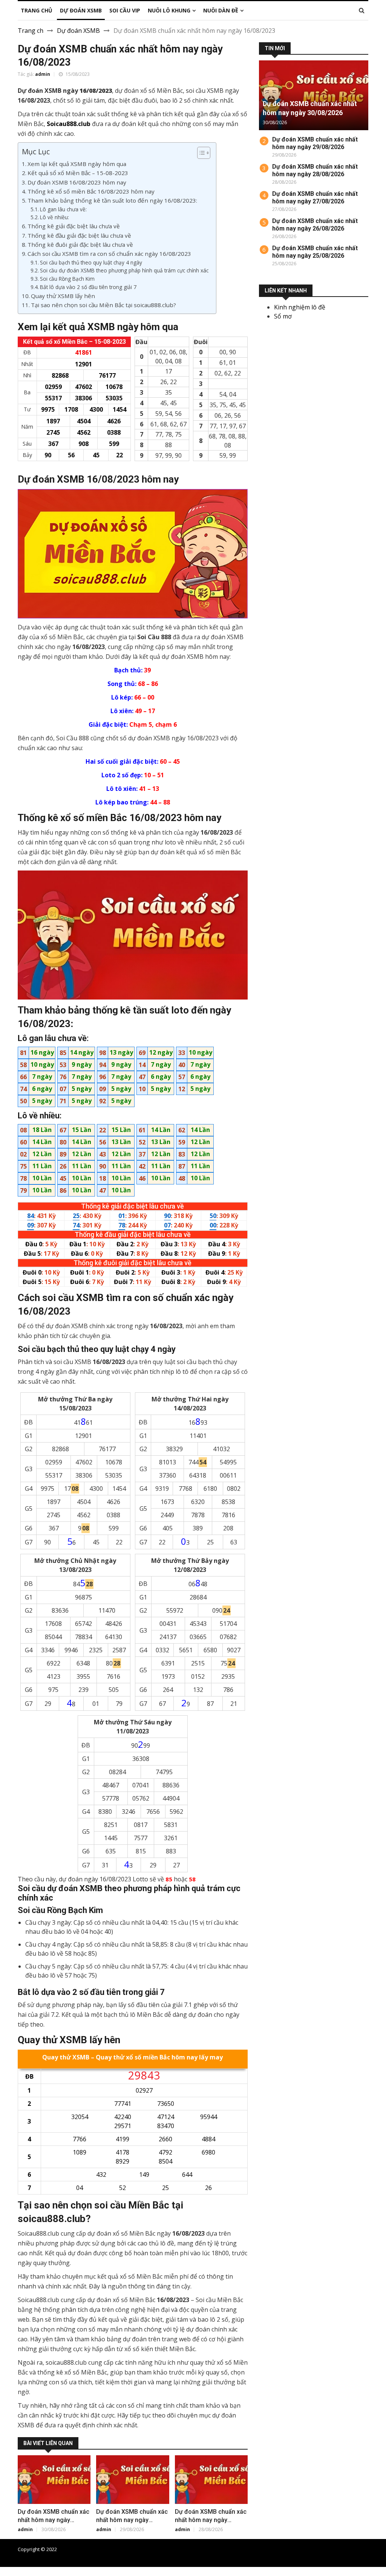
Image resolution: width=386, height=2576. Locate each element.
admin (43, 74)
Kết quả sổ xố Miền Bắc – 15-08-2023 (78, 173)
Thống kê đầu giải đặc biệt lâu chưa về (79, 235)
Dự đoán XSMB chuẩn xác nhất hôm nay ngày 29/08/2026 (132, 2520)
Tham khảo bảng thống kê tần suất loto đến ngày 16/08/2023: (112, 200)
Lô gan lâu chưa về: (63, 209)
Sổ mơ (283, 316)
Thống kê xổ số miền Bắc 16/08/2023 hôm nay (91, 191)
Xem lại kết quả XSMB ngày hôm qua (77, 164)
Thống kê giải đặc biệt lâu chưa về (74, 226)
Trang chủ (230, 2549)
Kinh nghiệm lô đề (300, 307)
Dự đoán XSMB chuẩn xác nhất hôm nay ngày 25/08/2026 (315, 252)
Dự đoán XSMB (78, 31)
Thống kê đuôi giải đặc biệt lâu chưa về (80, 245)
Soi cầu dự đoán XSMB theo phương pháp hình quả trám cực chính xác (124, 270)
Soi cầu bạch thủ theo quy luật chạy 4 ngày (91, 262)
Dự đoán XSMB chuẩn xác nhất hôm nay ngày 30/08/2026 (54, 2520)
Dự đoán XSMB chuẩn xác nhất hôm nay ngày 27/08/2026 (315, 198)
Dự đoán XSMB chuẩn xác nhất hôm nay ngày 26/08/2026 (315, 225)
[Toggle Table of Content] (200, 153)
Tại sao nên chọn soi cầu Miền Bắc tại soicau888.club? (103, 305)
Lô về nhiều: (54, 217)
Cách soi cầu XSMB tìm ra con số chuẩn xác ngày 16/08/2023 (109, 254)
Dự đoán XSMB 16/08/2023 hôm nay (77, 182)
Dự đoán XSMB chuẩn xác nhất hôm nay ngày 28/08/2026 (211, 2520)
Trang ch (31, 31)
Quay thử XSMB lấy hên (63, 296)
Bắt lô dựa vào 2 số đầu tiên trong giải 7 (88, 287)
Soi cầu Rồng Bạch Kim (67, 279)
